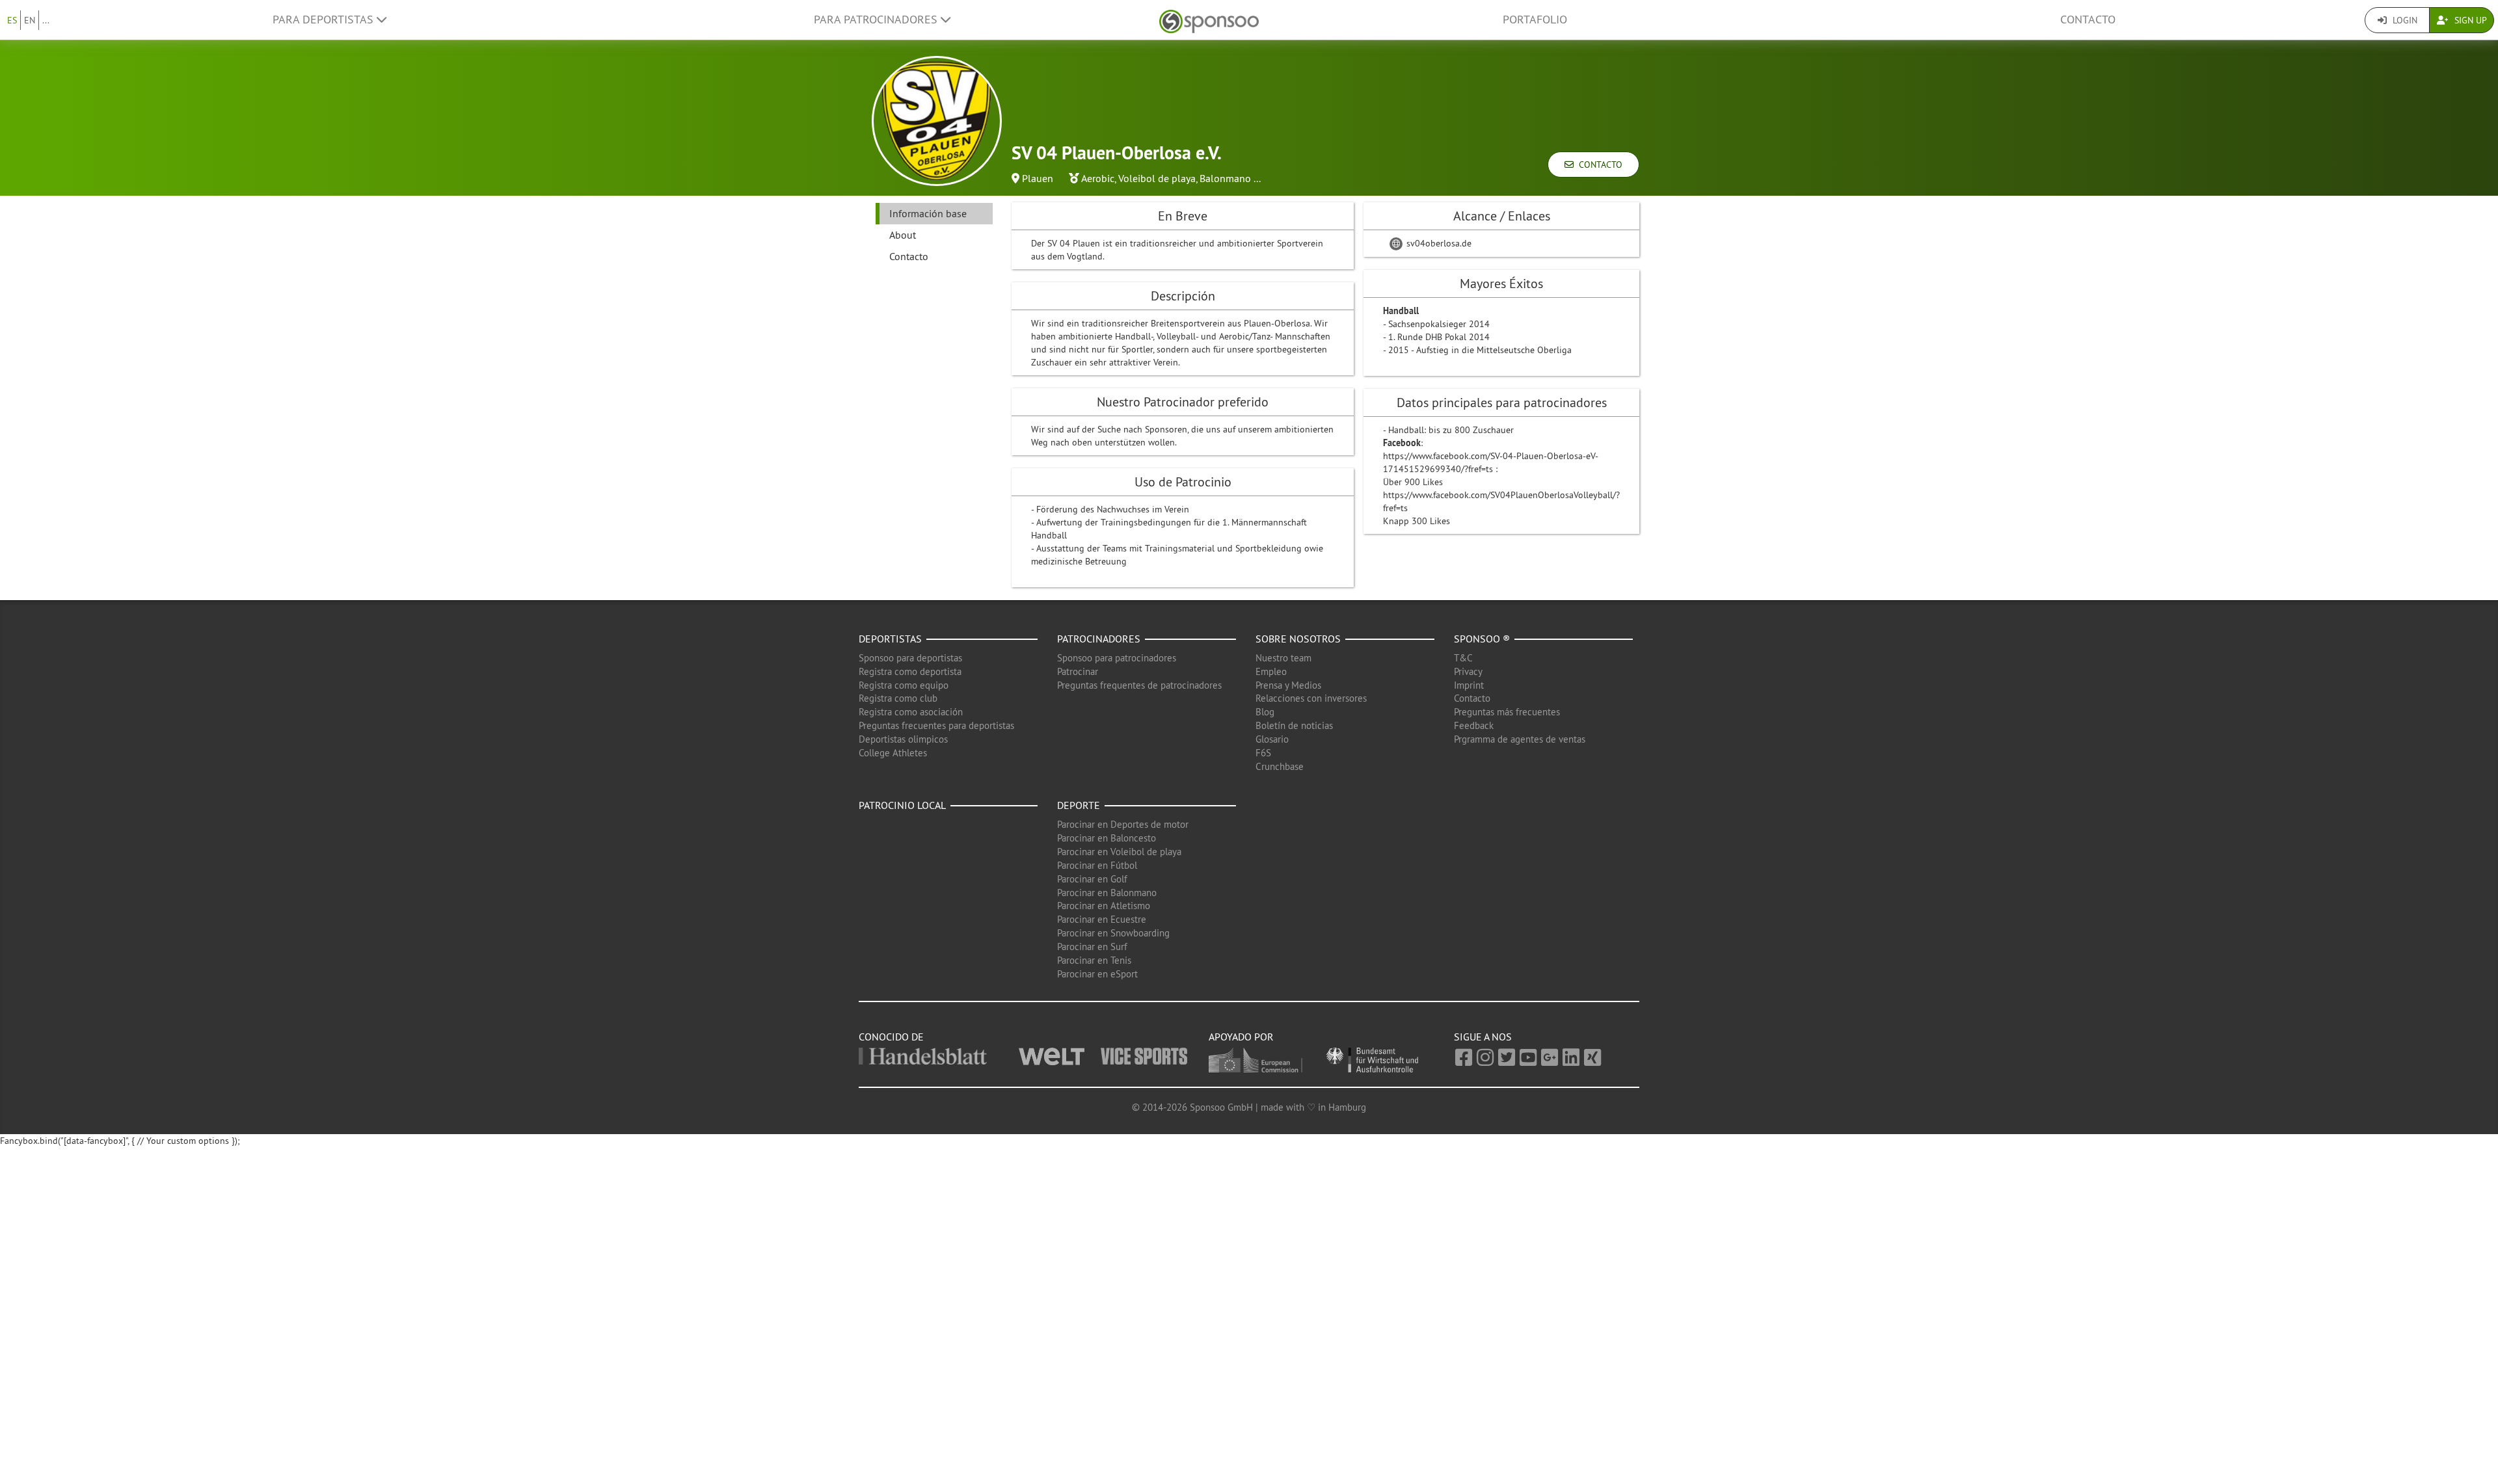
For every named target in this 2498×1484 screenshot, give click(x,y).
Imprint (1469, 685)
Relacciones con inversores (1311, 698)
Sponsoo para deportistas (910, 658)
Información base (928, 213)
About (903, 235)
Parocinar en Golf (1092, 879)
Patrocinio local (902, 805)
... (46, 20)
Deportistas (890, 639)
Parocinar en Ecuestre (1102, 919)
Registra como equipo (904, 685)
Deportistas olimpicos (903, 739)
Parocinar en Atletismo (1104, 906)
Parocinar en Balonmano (1107, 893)
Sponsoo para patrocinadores (1117, 658)
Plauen (1038, 178)
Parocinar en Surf (1092, 947)
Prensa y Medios (1288, 685)
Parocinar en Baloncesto (1107, 838)
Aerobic (1098, 178)
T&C (1463, 658)
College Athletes (893, 753)
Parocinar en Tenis (1094, 960)
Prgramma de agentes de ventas (1520, 739)
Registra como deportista (910, 671)
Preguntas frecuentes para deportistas (936, 725)
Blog (1265, 712)
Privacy (1468, 671)
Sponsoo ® (1482, 639)
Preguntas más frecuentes (1507, 712)
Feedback (1474, 725)
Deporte (1079, 805)
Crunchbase (1280, 766)
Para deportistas (325, 20)
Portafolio (1535, 20)
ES (12, 20)
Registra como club (898, 698)
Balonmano (1225, 178)
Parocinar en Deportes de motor (1123, 824)
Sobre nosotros (1298, 639)
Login (2404, 20)
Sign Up (2469, 20)
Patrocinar (1078, 671)
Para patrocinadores (877, 20)
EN (30, 20)
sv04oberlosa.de (1438, 243)
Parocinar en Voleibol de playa (1119, 852)
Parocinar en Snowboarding (1113, 933)
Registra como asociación (911, 712)
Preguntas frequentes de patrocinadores (1139, 685)
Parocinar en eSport (1097, 974)
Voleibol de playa (1157, 178)
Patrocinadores (1099, 639)
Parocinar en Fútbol (1097, 865)
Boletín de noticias (1294, 725)
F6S (1263, 753)
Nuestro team (1283, 658)
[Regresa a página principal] (1209, 20)
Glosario (1272, 739)
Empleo (1271, 671)
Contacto (2088, 20)
